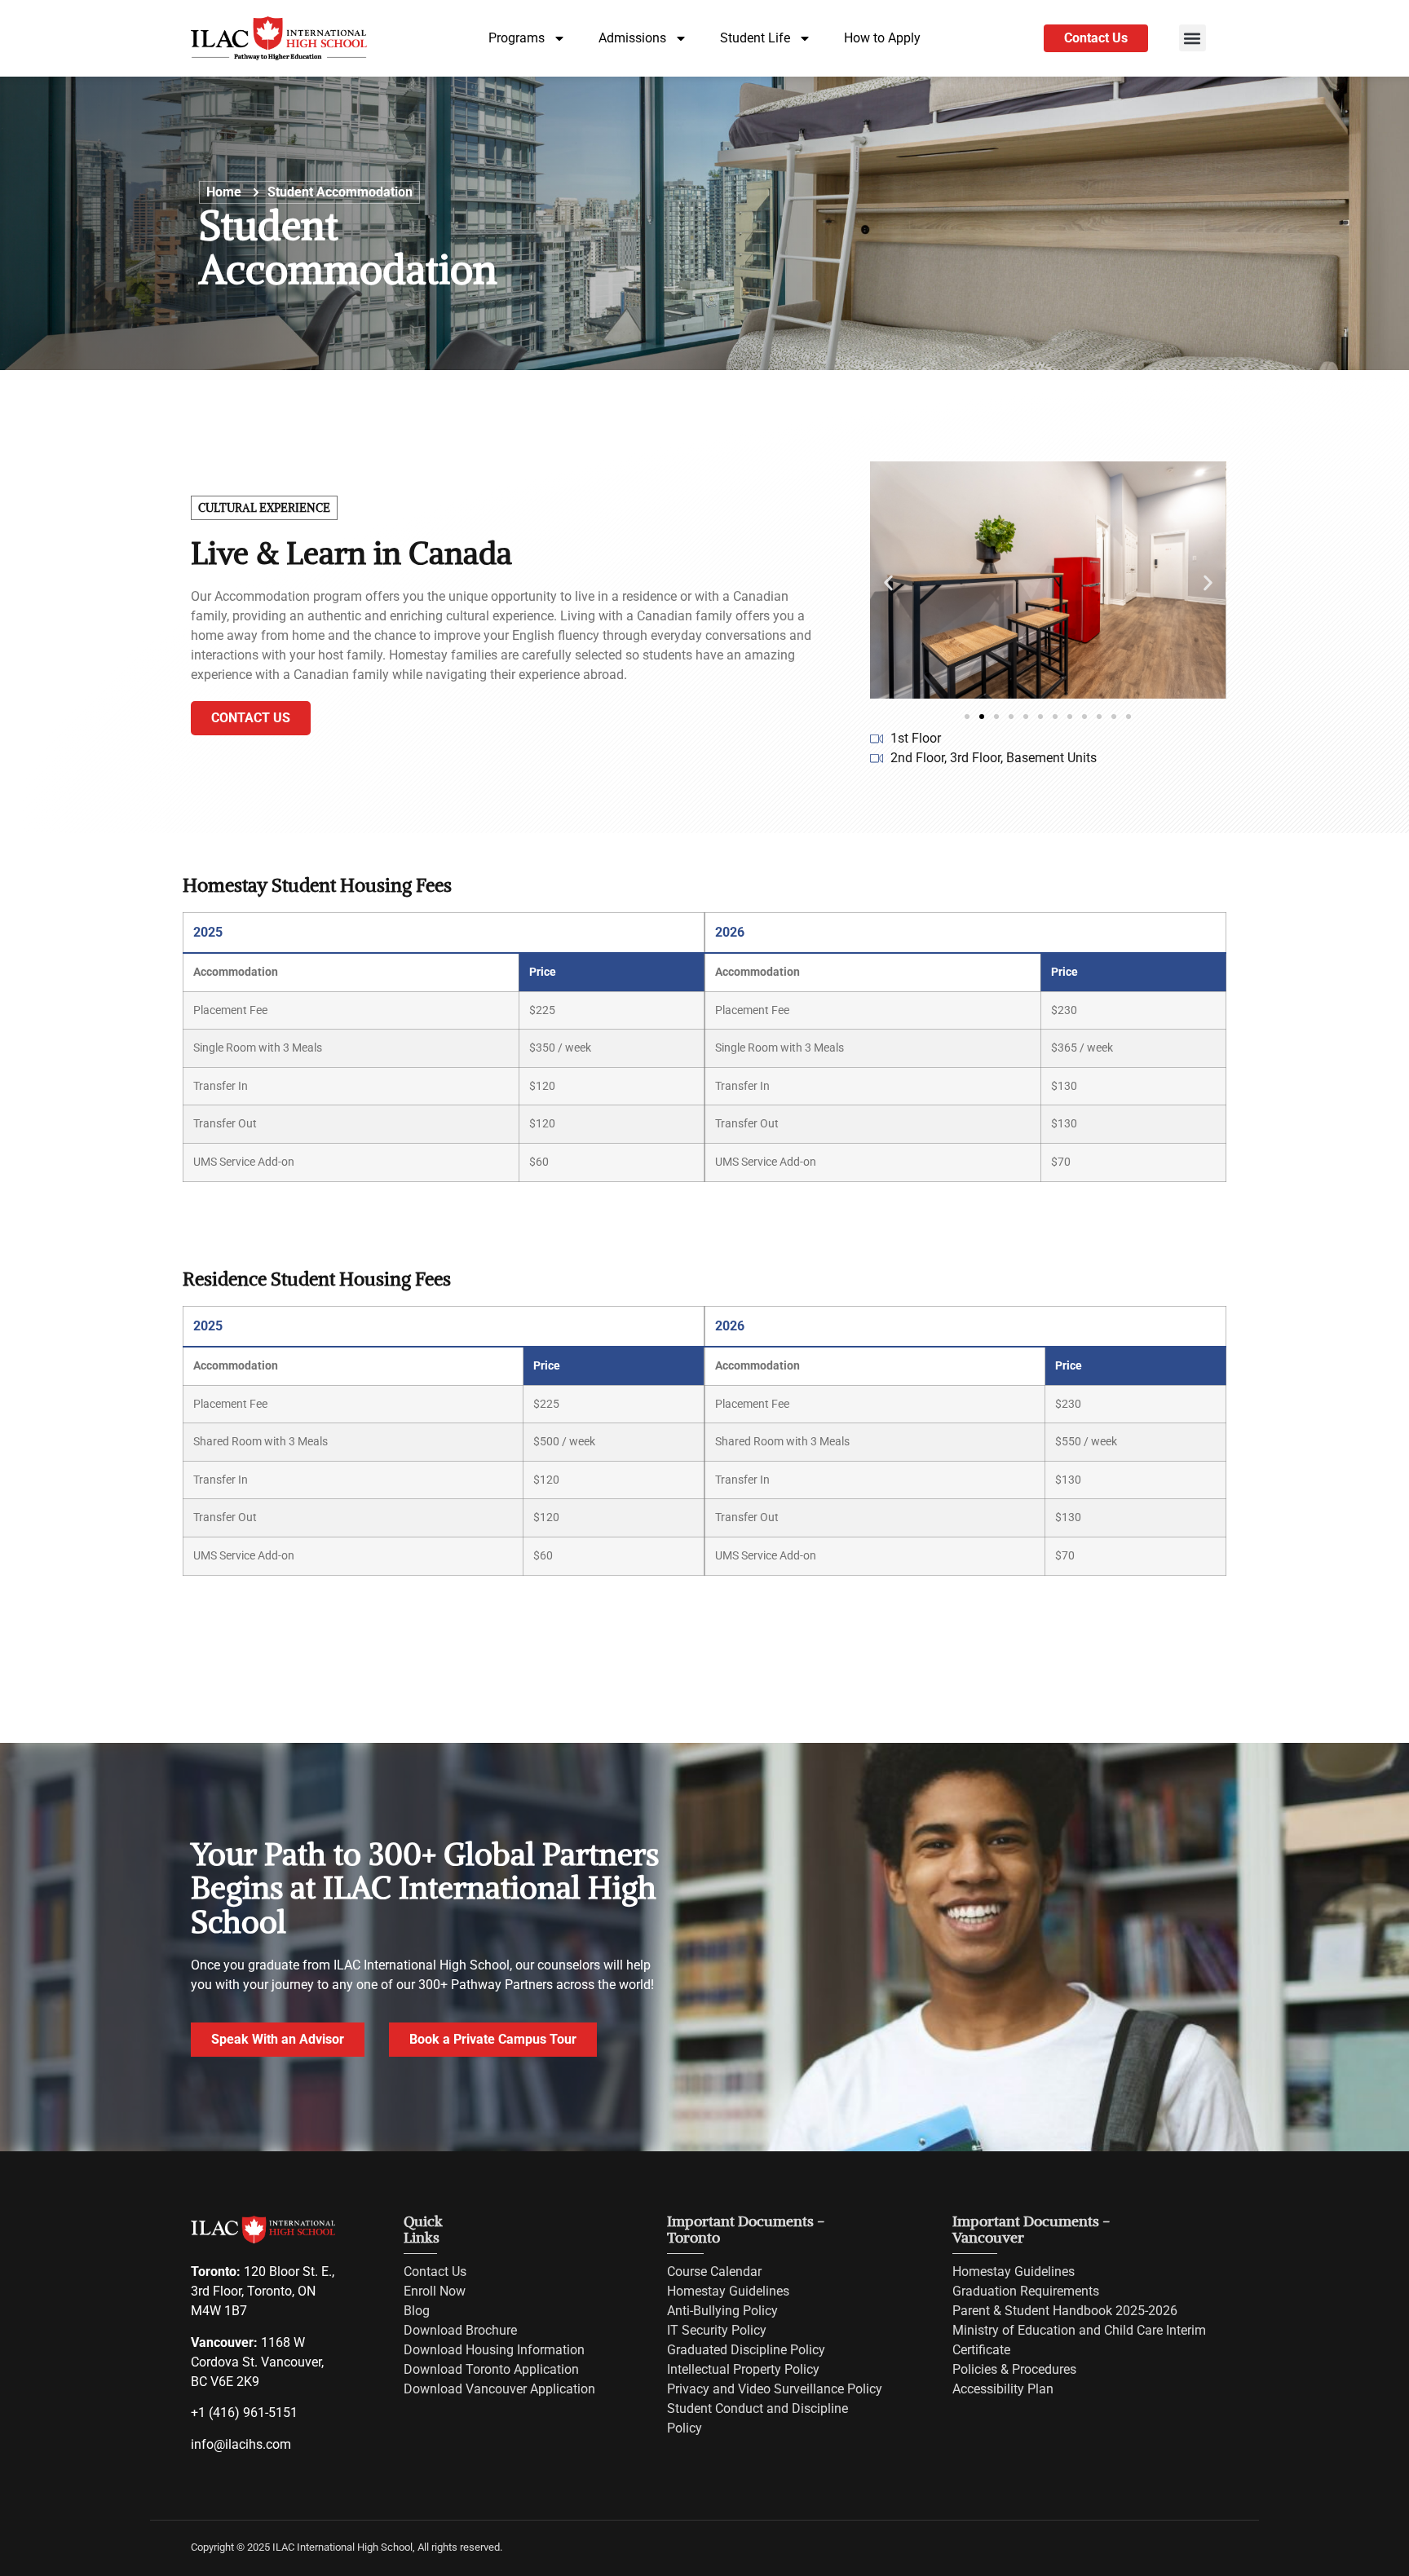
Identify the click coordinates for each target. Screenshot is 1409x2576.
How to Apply (882, 38)
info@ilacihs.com (241, 2444)
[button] (1193, 38)
